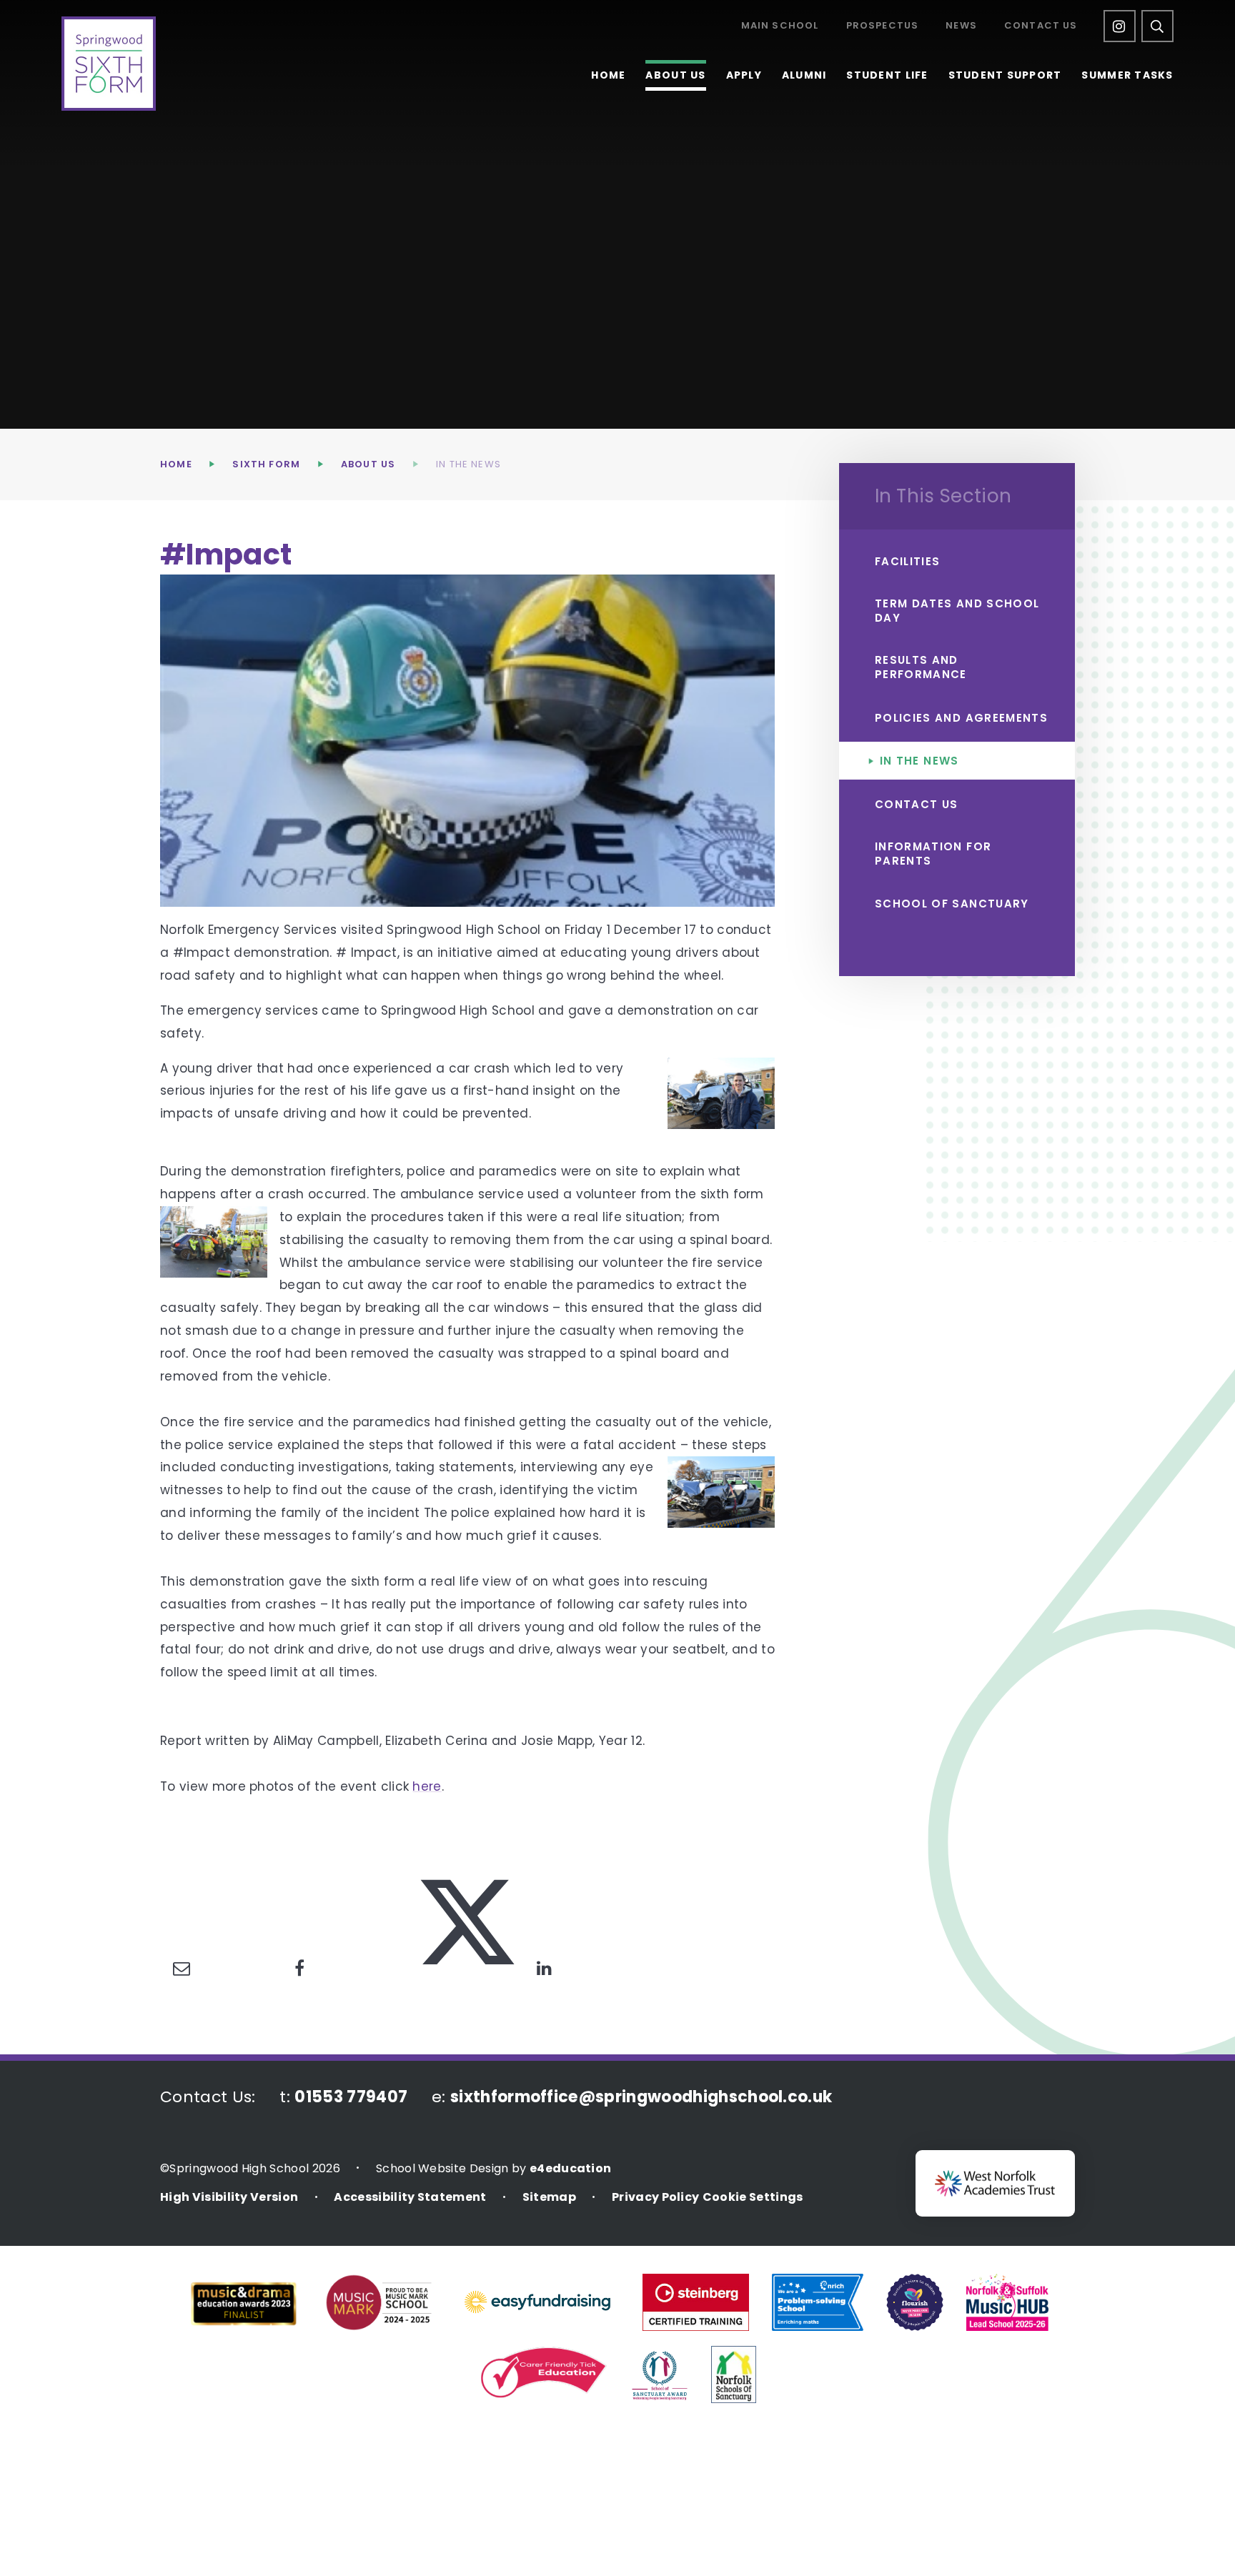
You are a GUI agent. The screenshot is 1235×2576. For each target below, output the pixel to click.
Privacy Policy (655, 2197)
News (961, 26)
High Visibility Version (229, 2197)
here (427, 1786)
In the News (468, 464)
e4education (571, 2168)
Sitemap (549, 2197)
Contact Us (1041, 26)
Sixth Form (266, 464)
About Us (368, 464)
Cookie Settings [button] (753, 2197)
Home (176, 464)
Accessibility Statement (410, 2197)
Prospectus (883, 26)
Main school (780, 26)
